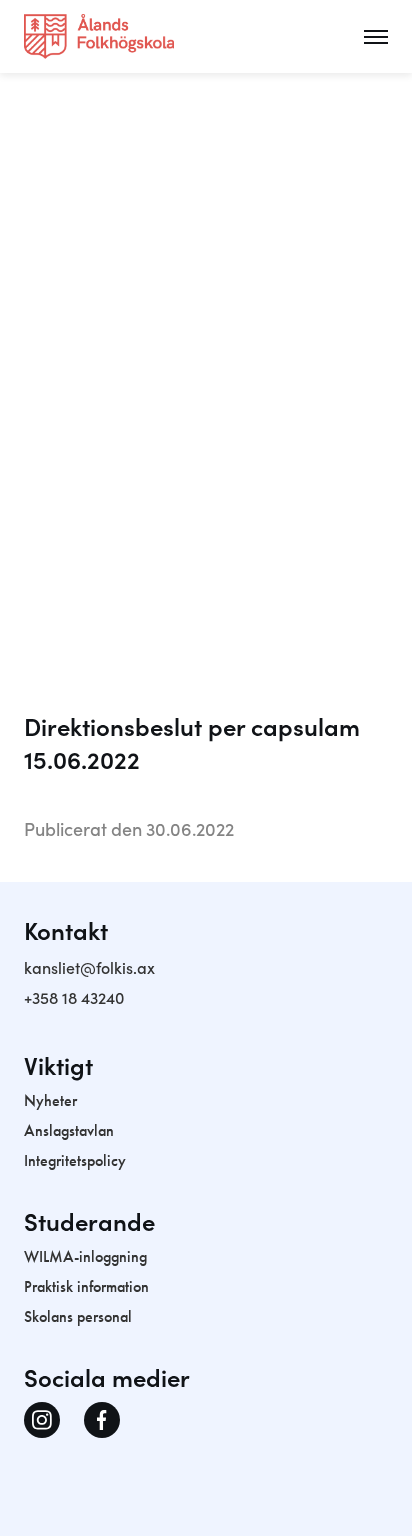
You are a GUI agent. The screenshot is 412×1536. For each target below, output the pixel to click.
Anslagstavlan (69, 1130)
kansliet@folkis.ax (89, 967)
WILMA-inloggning (85, 1256)
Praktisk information (86, 1286)
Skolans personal (78, 1316)
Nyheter (50, 1100)
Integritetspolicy (75, 1160)
